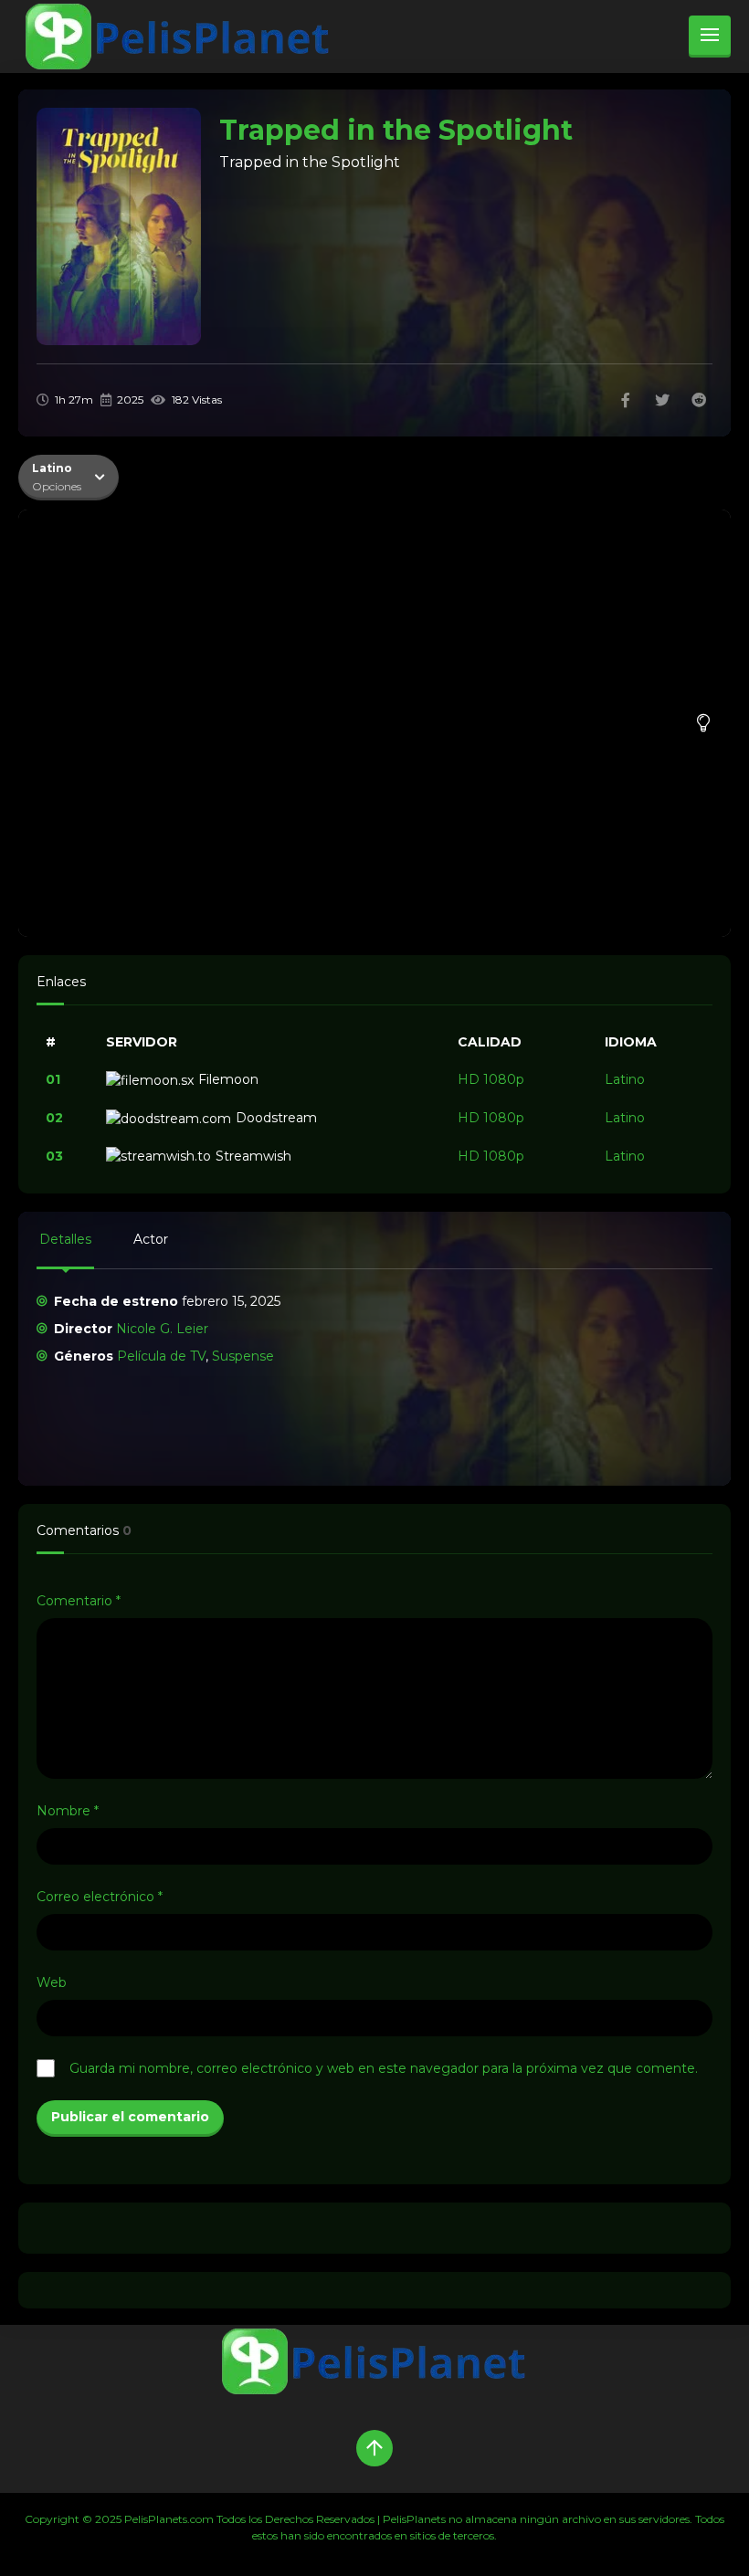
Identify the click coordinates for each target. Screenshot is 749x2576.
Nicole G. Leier (162, 1329)
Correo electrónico (100, 1897)
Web (52, 1982)
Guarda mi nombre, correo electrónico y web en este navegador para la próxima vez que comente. (384, 2068)
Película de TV (161, 1356)
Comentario (79, 1601)
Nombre (68, 1811)
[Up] (374, 2448)
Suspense (243, 1356)
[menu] (710, 37)
